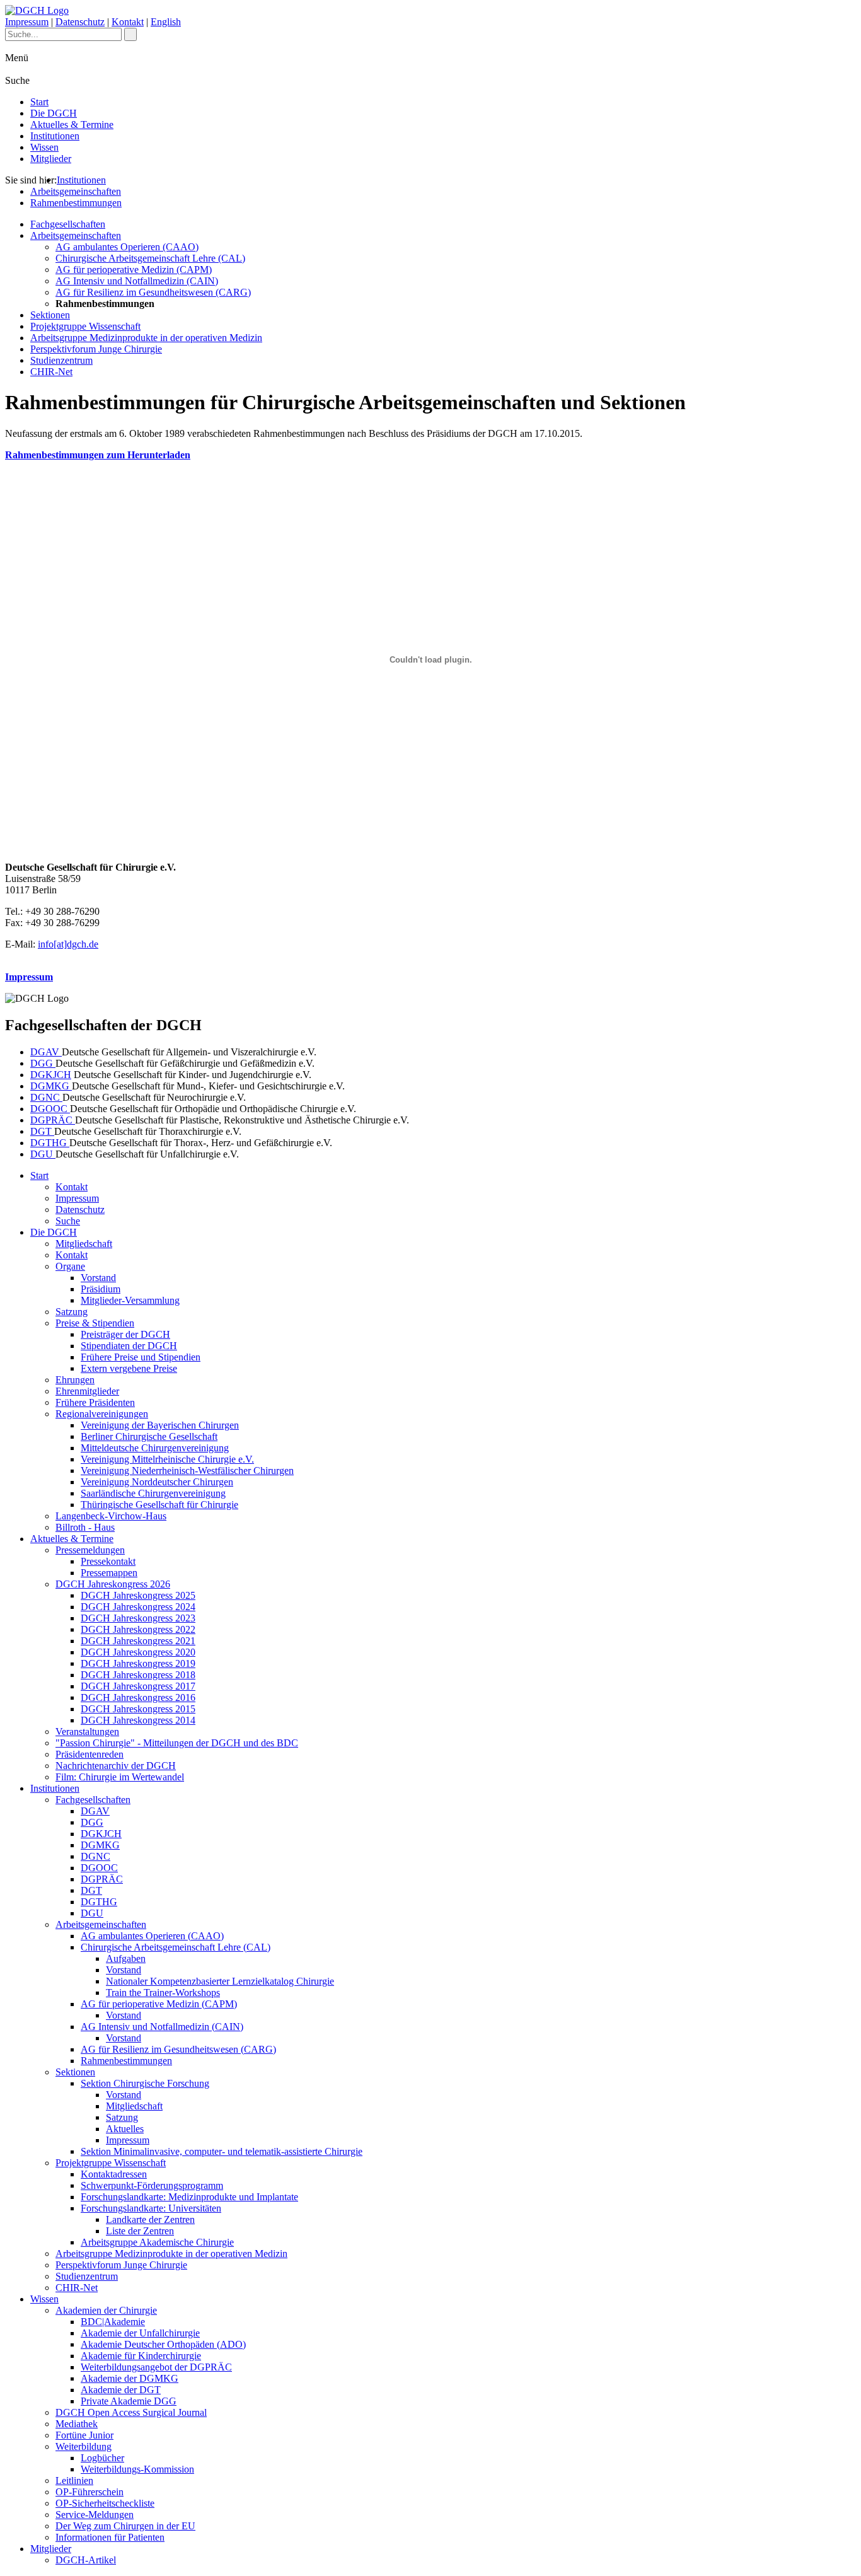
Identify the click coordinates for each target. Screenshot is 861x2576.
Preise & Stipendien (95, 1323)
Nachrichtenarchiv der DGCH (116, 1766)
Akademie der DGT (121, 2390)
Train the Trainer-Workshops (163, 1993)
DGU (43, 1154)
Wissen (44, 147)
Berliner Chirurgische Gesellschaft (149, 1436)
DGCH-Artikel (86, 2560)
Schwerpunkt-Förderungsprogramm (152, 2185)
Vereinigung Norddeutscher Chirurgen (157, 1482)
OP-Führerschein (90, 2492)
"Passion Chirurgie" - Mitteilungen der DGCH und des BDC (177, 1743)
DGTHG (50, 1143)
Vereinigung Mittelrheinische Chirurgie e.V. (167, 1459)
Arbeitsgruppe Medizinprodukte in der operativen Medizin (146, 338)
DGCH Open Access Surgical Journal (131, 2412)
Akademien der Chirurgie (106, 2310)
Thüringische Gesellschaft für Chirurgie (159, 1505)
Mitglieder (51, 159)
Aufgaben (126, 1958)
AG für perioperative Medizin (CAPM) (134, 270)
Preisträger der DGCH (125, 1334)
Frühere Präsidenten (95, 1402)
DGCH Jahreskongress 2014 (138, 1720)
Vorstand (98, 1278)
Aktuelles (125, 2129)
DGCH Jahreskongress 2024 (138, 1607)
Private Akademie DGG (129, 2401)
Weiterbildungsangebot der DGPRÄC (156, 2367)
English (166, 22)
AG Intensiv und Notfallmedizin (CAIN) (137, 281)
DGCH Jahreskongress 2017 (138, 1686)
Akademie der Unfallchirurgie (140, 2333)
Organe (70, 1266)
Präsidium (101, 1289)
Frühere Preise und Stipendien (141, 1357)
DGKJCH (51, 1075)
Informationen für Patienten (110, 2537)
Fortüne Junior (84, 2435)
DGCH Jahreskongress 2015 (138, 1709)
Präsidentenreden (90, 1754)
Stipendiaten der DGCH (129, 1346)
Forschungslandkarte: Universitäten (151, 2208)
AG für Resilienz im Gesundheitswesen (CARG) (153, 292)
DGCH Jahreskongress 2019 (138, 1663)
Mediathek (77, 2424)
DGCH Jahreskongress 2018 (138, 1675)
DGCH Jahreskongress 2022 (138, 1629)
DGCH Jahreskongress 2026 (113, 1584)
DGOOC (50, 1109)
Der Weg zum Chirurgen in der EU (125, 2526)
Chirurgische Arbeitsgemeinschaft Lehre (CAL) (150, 258)
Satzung (72, 1312)
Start (39, 102)
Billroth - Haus (85, 1527)
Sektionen (50, 315)
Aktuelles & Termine (72, 125)
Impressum (27, 22)
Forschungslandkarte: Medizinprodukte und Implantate (189, 2197)
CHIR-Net (51, 372)
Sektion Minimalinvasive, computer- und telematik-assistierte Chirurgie (222, 2151)
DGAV (46, 1052)
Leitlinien (74, 2480)
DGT (42, 1131)
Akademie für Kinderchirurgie (141, 2356)
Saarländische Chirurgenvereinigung (153, 1493)
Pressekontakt (108, 1561)
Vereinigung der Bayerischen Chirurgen (160, 1425)
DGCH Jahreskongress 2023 (138, 1618)
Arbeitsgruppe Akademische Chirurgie (157, 2242)
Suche (68, 1221)
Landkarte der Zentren (150, 2219)
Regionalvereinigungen (102, 1414)
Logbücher (102, 2458)
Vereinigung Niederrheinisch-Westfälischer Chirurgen (187, 1471)
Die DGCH (54, 113)
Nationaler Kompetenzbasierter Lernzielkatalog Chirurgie (220, 1981)
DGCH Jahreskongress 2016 (138, 1697)
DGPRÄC (53, 1120)
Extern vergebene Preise (129, 1368)
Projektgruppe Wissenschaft (85, 326)
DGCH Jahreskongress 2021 (138, 1641)
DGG (43, 1063)
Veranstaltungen (87, 1732)
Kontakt (128, 22)
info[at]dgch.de (68, 944)
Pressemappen (109, 1573)
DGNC (46, 1097)
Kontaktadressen (114, 2174)
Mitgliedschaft (84, 1244)
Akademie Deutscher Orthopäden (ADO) (163, 2344)
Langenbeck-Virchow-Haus (111, 1516)
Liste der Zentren (140, 2231)
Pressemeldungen (90, 1550)
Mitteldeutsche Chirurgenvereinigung (155, 1448)
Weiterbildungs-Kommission (137, 2469)
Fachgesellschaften (68, 224)
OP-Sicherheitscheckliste (105, 2503)
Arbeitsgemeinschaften (76, 191)
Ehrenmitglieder (87, 1391)
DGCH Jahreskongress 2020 (138, 1652)
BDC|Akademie (113, 2322)
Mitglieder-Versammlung (130, 1300)
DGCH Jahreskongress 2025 (138, 1595)
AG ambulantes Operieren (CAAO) (127, 247)
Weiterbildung (84, 2446)
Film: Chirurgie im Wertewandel (120, 1777)
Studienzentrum (61, 360)
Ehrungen (75, 1380)
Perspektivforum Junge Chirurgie (96, 349)
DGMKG (51, 1086)
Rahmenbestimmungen (76, 203)
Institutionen (55, 136)
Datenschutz (80, 22)
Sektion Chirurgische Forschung (145, 2083)
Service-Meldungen (95, 2515)
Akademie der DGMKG (130, 2378)
